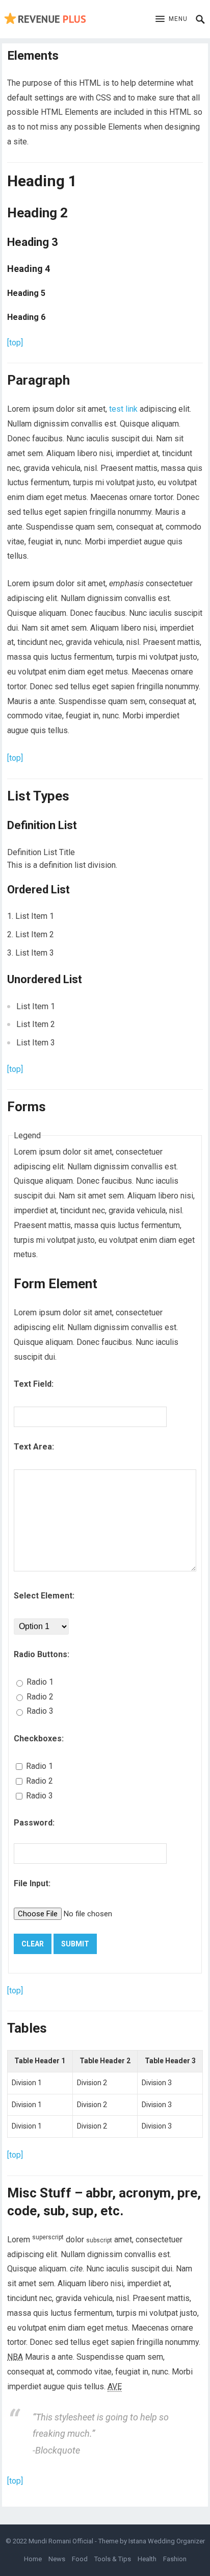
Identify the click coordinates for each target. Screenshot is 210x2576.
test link (123, 409)
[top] (15, 343)
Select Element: (44, 1596)
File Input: (32, 1883)
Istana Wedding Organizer (167, 2541)
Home (33, 2559)
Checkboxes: (39, 1739)
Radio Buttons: (42, 1654)
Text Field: (34, 1384)
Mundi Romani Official (61, 2541)
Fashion (175, 2559)
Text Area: (34, 1447)
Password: (34, 1823)
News (57, 2559)
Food (80, 2559)
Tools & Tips (113, 2559)
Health (147, 2559)
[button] (172, 19)
